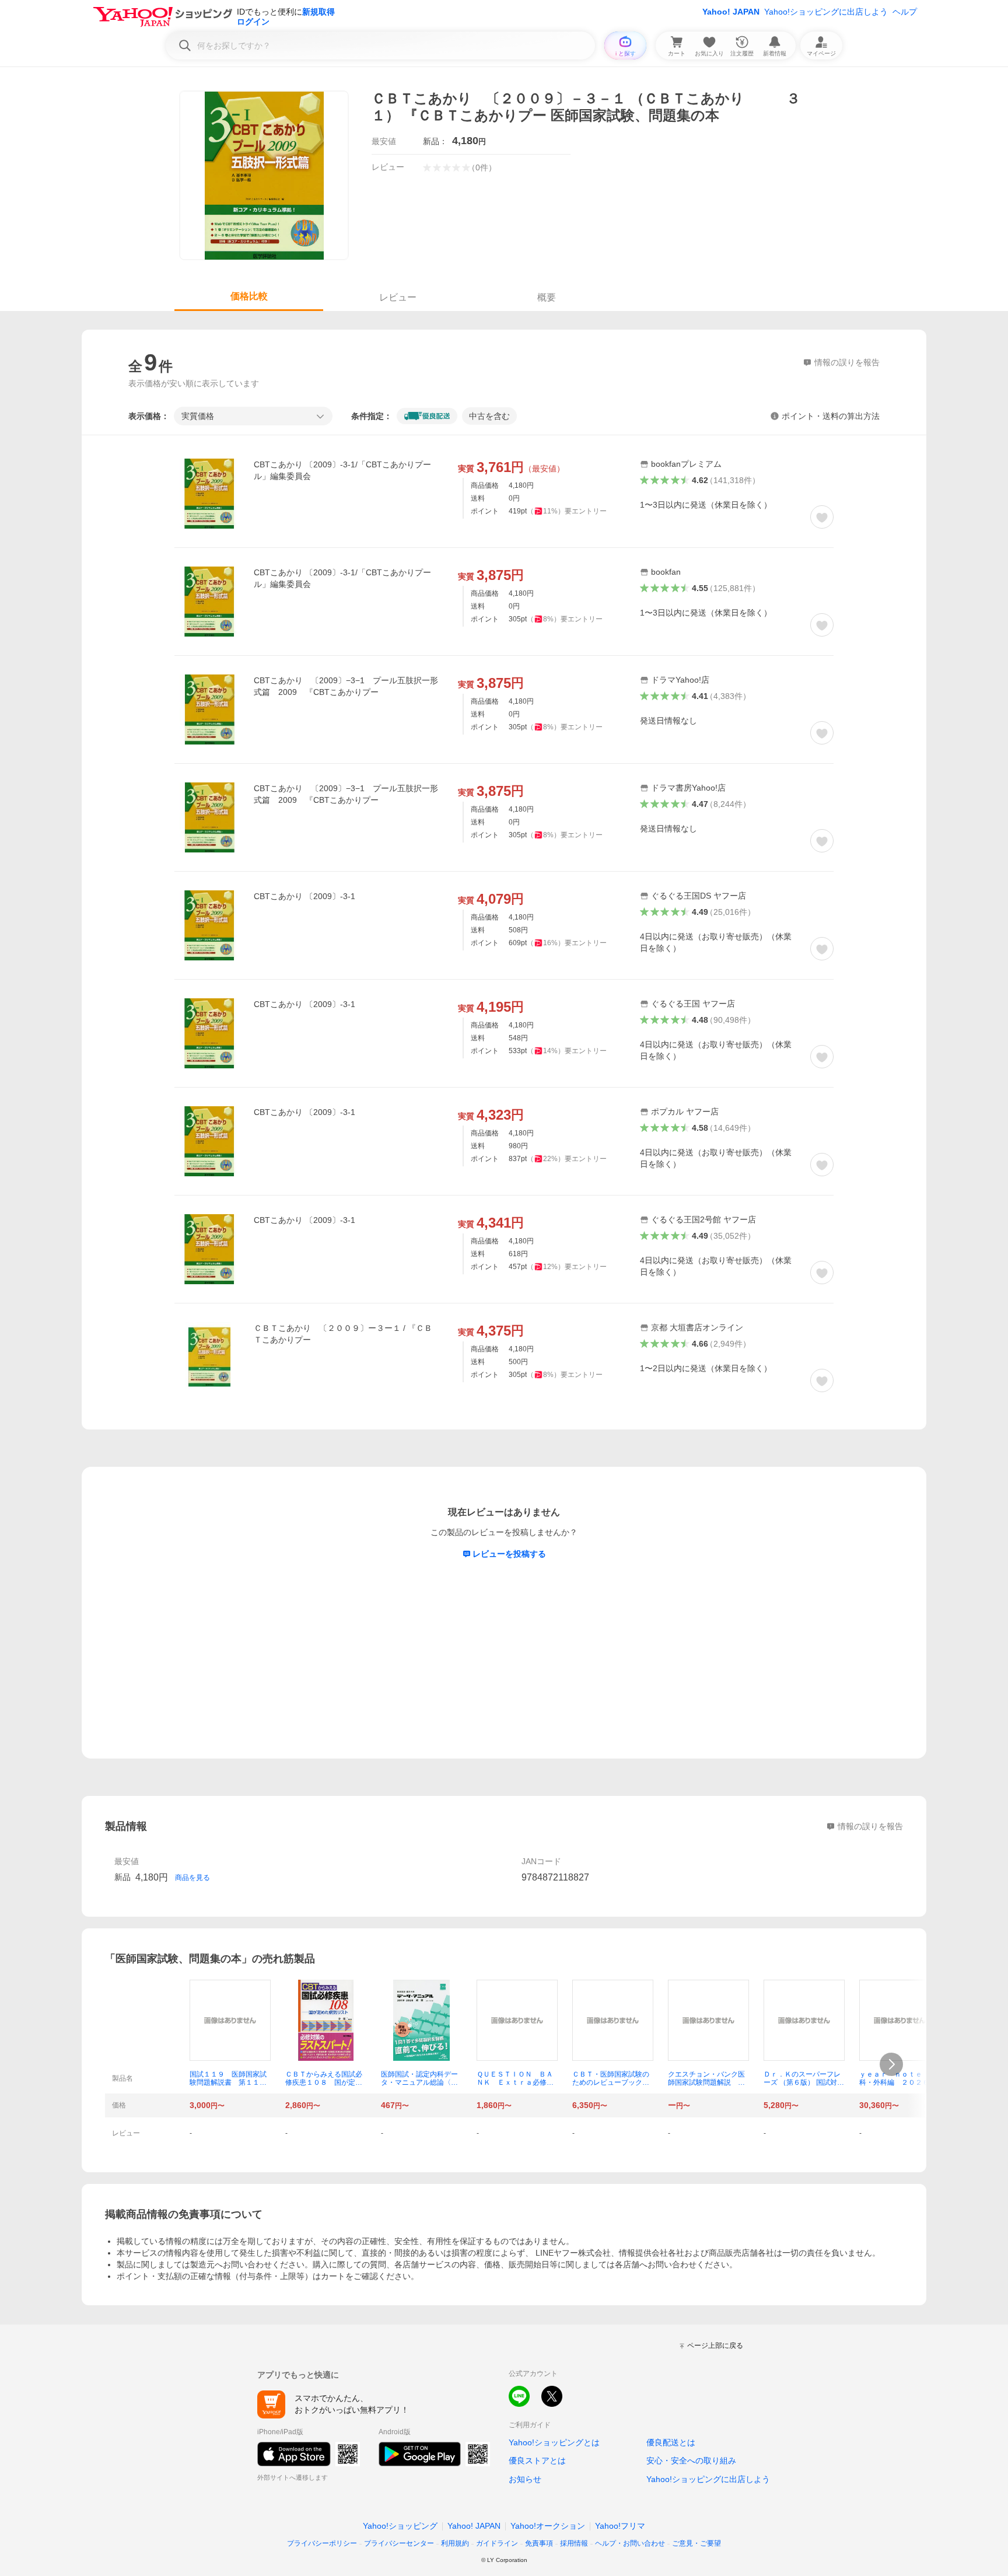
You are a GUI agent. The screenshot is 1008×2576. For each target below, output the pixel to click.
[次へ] (891, 2064)
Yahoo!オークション (548, 2526)
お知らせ (525, 2479)
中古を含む (489, 416)
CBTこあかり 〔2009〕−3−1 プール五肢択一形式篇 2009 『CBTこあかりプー (346, 686)
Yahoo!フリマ (620, 2526)
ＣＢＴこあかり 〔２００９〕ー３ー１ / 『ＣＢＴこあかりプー (343, 1334)
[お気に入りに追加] (822, 517)
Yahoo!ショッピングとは (554, 2442)
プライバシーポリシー (322, 2543)
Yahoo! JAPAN (731, 12)
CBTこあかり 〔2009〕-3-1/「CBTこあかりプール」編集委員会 (342, 470)
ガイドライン (497, 2543)
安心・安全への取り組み (691, 2460)
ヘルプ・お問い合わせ (630, 2543)
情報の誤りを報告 (870, 1826)
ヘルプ (905, 12)
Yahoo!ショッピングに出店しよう (826, 12)
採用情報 (574, 2543)
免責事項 (539, 2543)
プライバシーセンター (399, 2543)
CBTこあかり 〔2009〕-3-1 (304, 896)
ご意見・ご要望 (696, 2543)
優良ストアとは (537, 2460)
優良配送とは (671, 2442)
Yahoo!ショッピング (400, 2526)
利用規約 (455, 2543)
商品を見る (192, 1878)
